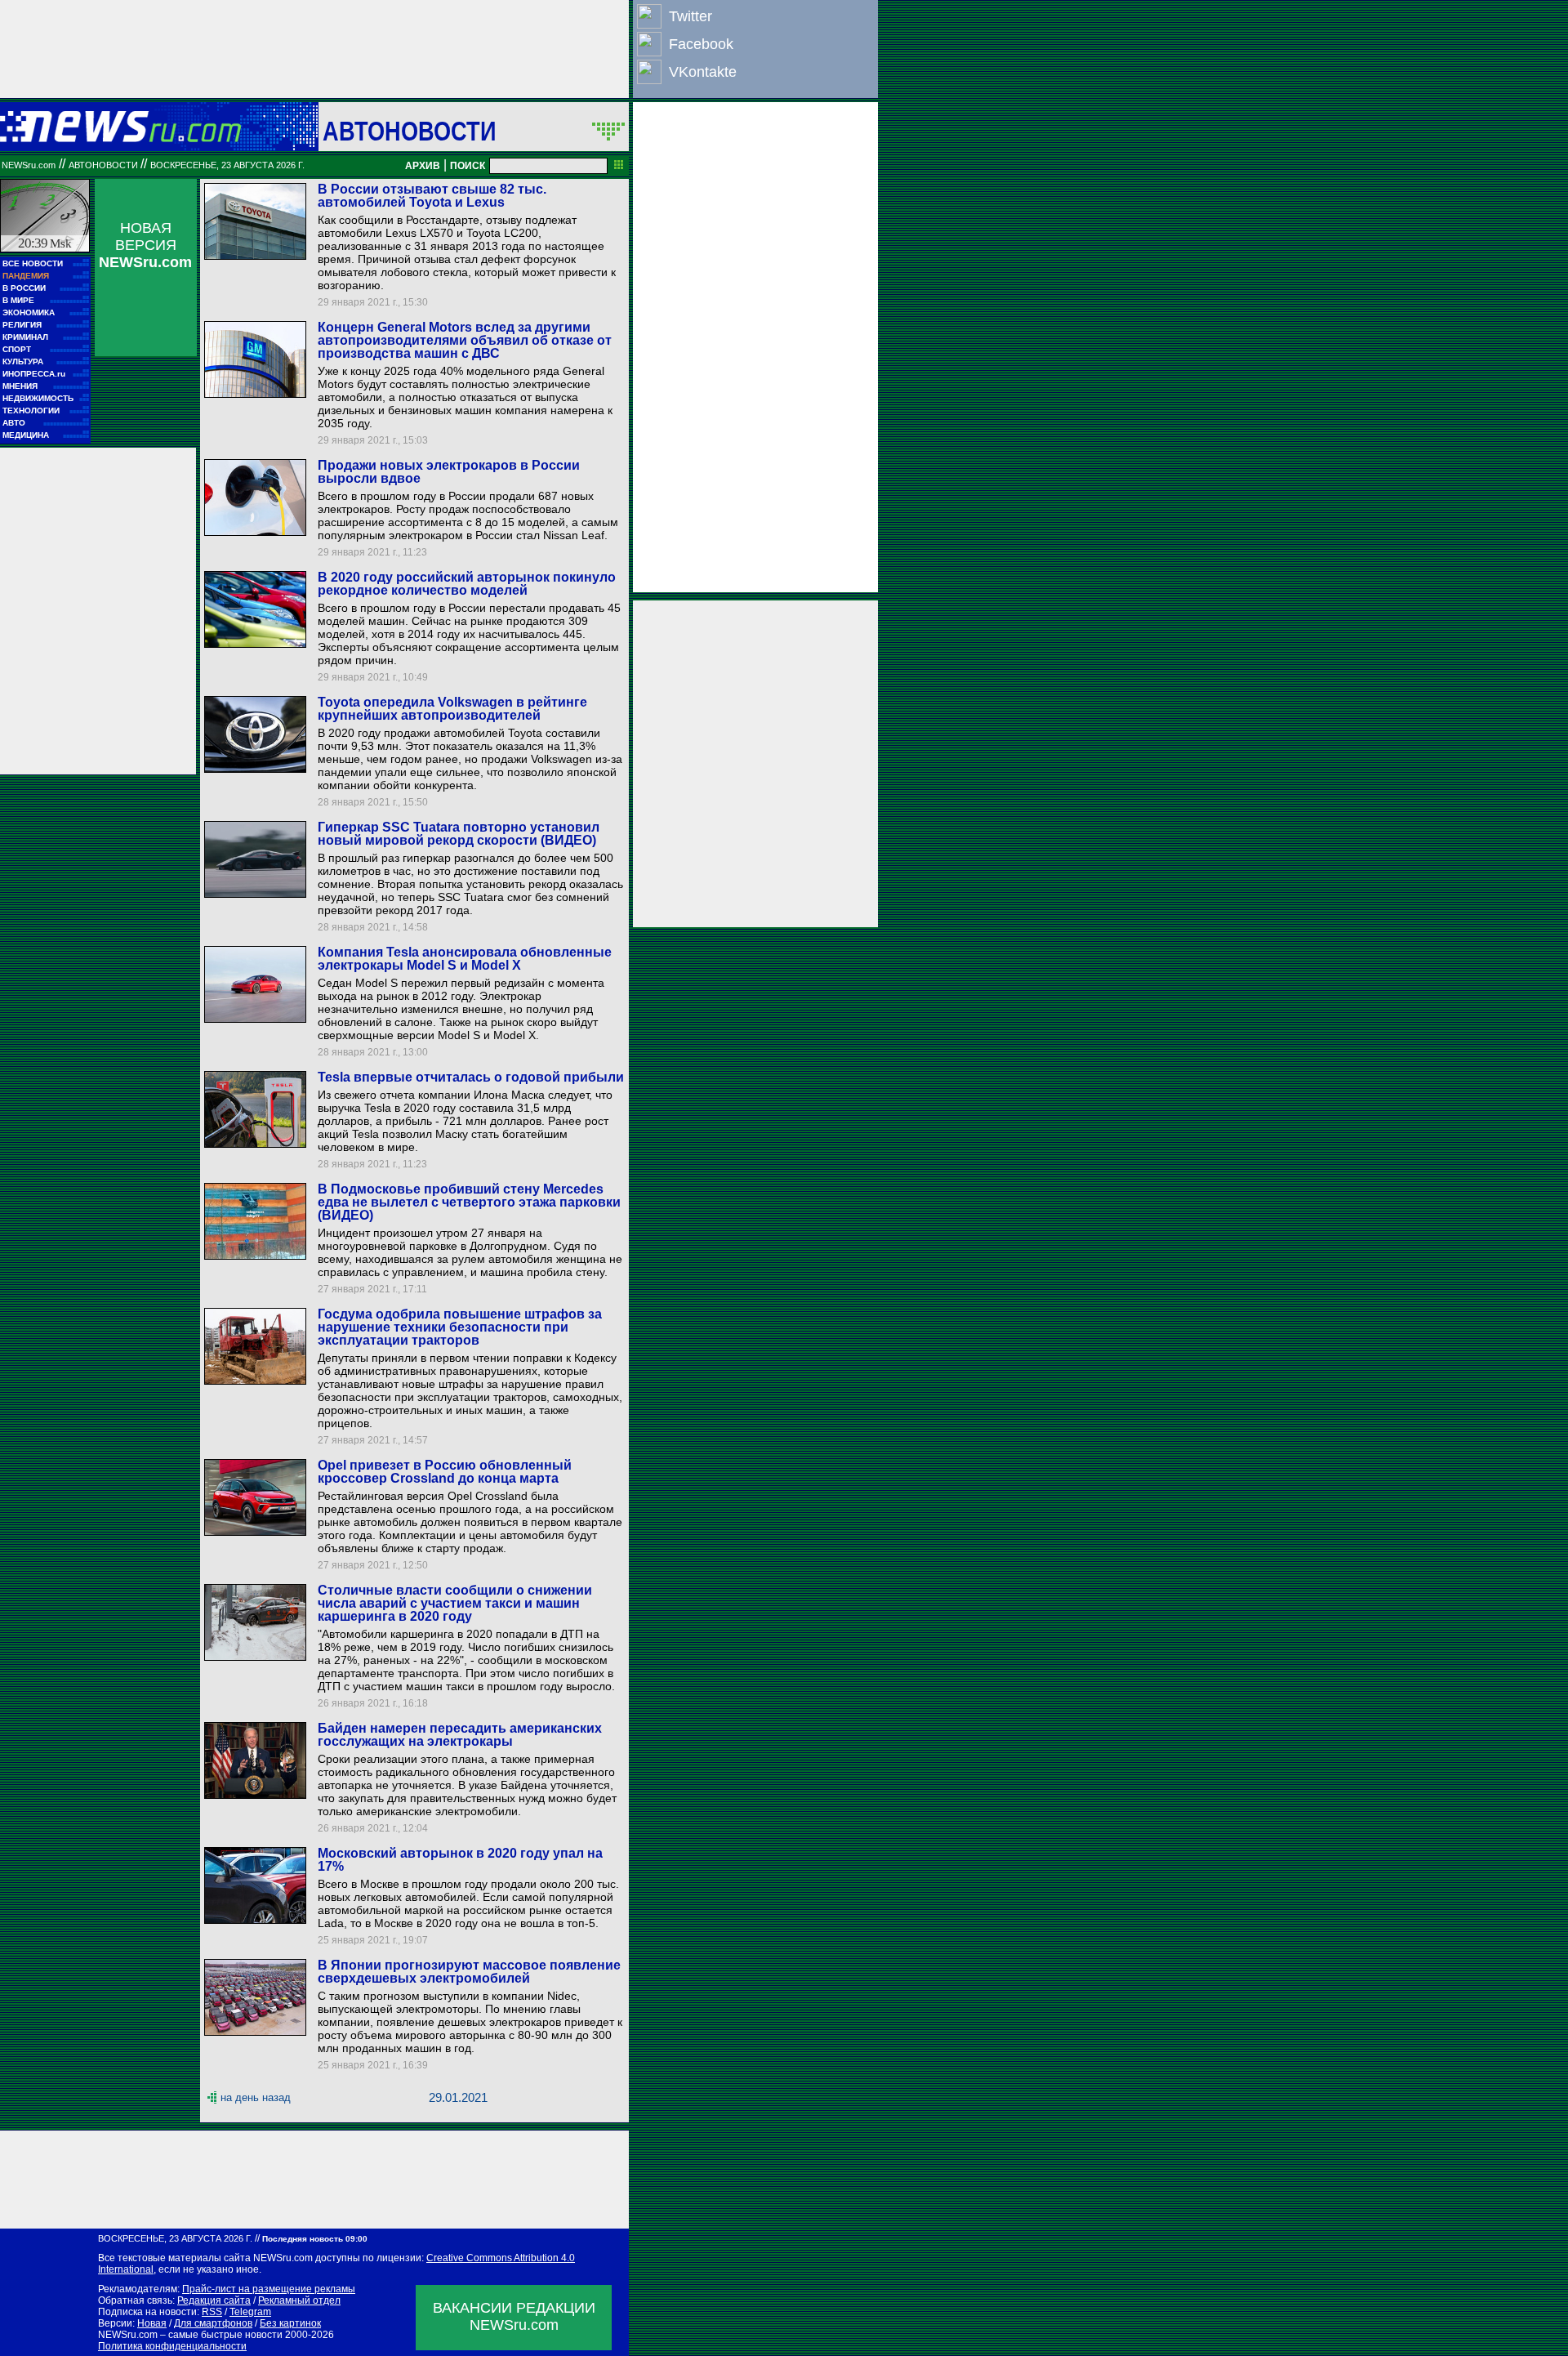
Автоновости (409, 131)
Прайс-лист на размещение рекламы (269, 2289)
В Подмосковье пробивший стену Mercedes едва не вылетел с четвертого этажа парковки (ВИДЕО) (469, 1202)
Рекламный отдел (299, 2300)
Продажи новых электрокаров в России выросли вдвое (449, 472)
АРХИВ (423, 166)
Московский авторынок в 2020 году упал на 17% (460, 1860)
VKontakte (703, 72)
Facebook (701, 44)
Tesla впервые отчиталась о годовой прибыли (471, 1077)
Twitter (690, 16)
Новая (152, 2323)
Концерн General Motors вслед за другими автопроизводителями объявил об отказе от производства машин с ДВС (465, 340)
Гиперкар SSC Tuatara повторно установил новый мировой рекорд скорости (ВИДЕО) (459, 834)
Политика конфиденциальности (172, 2346)
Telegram (250, 2312)
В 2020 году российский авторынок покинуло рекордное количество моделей (467, 584)
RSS (212, 2312)
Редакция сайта (214, 2300)
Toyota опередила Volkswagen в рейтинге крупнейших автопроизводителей (452, 709)
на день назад (256, 2097)
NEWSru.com (29, 165)
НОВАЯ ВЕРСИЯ (145, 245)
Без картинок (290, 2323)
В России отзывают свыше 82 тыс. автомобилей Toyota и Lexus (432, 196)
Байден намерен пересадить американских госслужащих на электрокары (460, 1735)
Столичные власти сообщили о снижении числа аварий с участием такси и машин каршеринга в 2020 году (455, 1603)
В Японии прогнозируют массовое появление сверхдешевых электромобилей (469, 1972)
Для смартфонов (213, 2323)
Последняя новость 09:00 (315, 2239)
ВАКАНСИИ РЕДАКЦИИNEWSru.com (514, 2316)
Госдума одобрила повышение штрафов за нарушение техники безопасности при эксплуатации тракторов (460, 1327)
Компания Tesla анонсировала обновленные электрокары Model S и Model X (465, 959)
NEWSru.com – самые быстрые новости (190, 2335)
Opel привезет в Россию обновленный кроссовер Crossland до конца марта (445, 1472)
